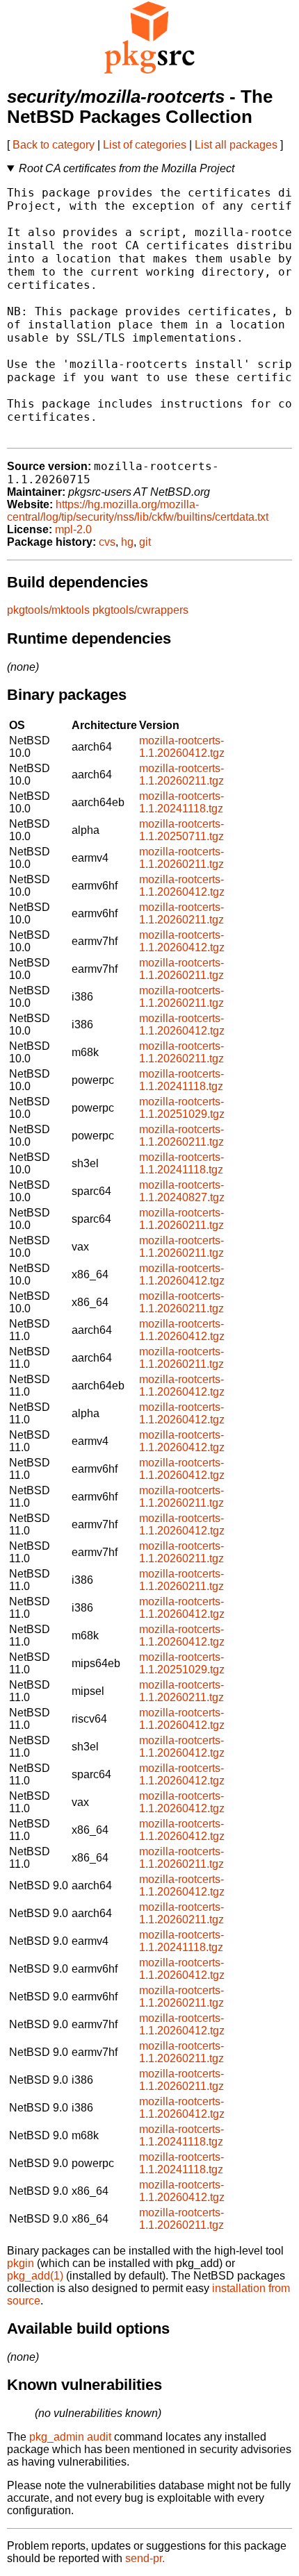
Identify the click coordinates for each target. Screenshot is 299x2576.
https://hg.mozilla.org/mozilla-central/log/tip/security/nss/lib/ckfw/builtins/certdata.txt (138, 511)
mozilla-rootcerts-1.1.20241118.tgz (181, 802)
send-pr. (145, 2558)
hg (127, 542)
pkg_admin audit (70, 2437)
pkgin (21, 2263)
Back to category (54, 145)
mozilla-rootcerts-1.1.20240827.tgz (182, 1191)
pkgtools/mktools (48, 610)
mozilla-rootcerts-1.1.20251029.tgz (182, 1108)
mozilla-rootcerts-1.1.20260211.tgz (181, 775)
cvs (107, 542)
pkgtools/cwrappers (140, 610)
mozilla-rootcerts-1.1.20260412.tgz (182, 747)
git (145, 542)
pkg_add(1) (35, 2276)
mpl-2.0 (73, 529)
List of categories (145, 145)
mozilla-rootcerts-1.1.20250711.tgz (181, 830)
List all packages (236, 145)
